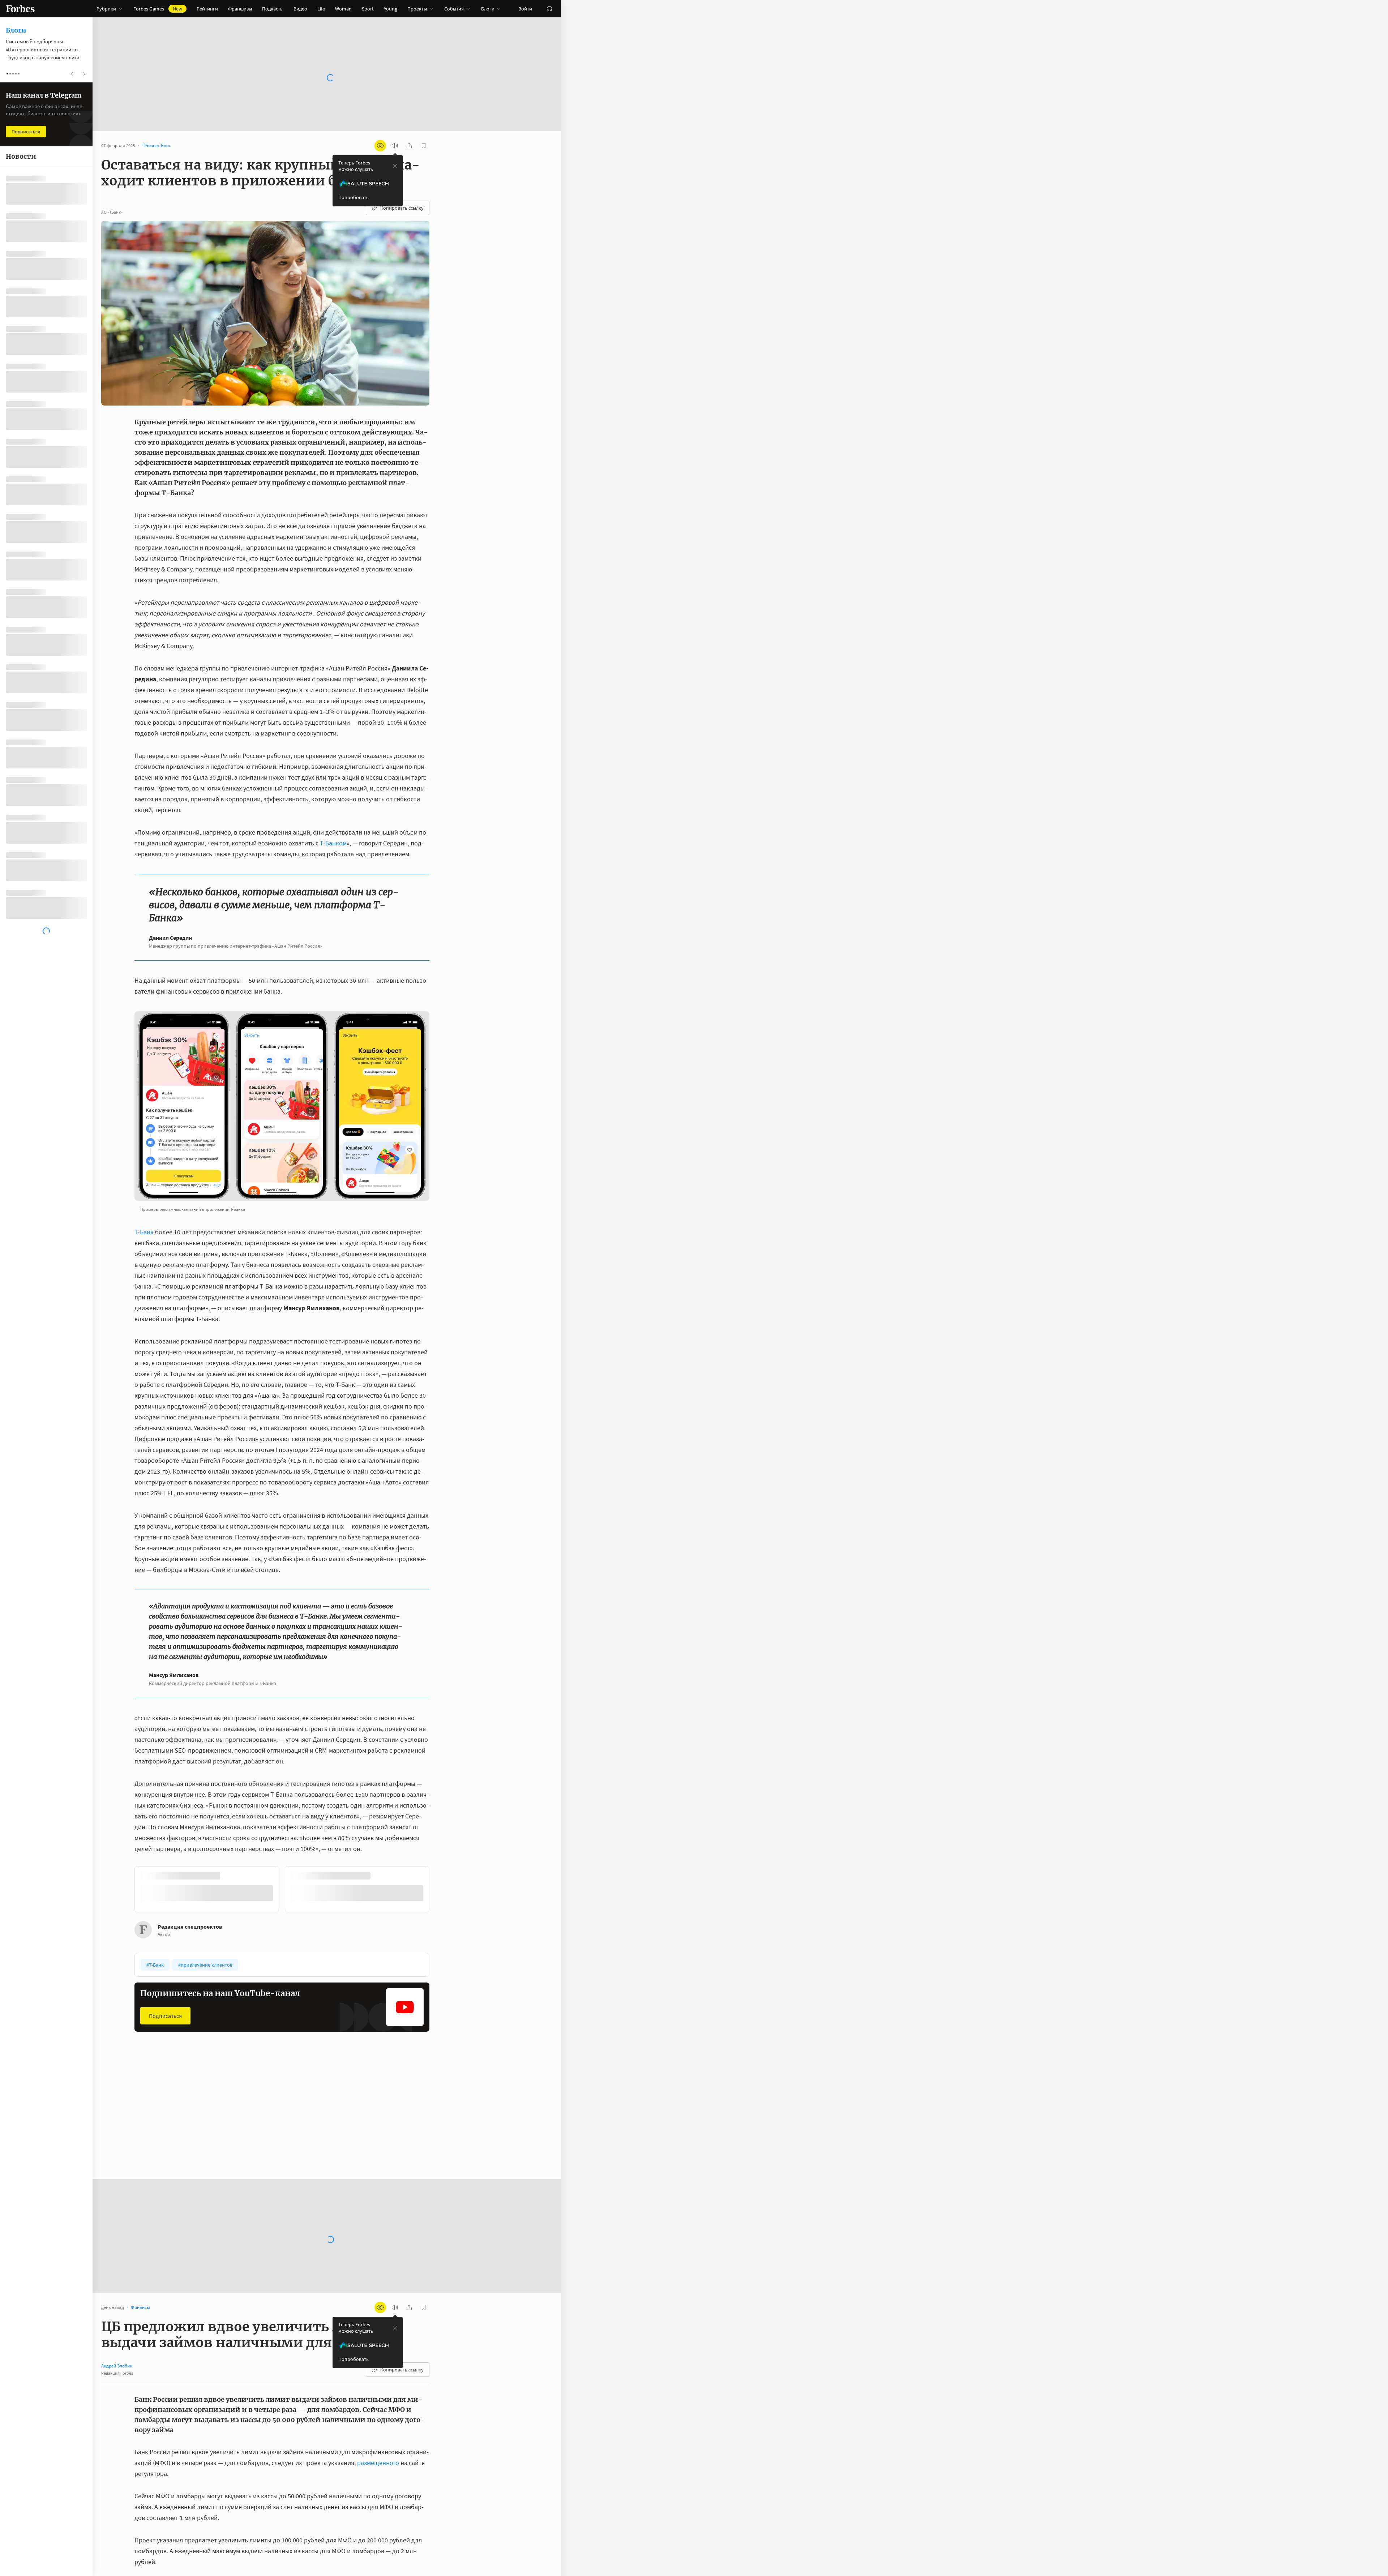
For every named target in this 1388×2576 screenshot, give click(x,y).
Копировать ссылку (402, 208)
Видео (300, 9)
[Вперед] (441, 1890)
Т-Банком (333, 843)
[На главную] (20, 9)
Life (321, 9)
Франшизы (240, 9)
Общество (251, 2120)
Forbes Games (158, 9)
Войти (525, 9)
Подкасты (273, 9)
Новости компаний (361, 2120)
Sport (368, 9)
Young (391, 9)
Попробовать (354, 197)
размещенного (378, 2462)
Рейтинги (207, 9)
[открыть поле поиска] (549, 9)
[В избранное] (231, 1876)
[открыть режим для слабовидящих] (380, 146)
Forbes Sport (153, 2120)
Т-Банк (144, 1232)
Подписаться (165, 2015)
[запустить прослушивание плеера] (395, 146)
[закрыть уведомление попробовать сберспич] (395, 166)
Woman (343, 9)
